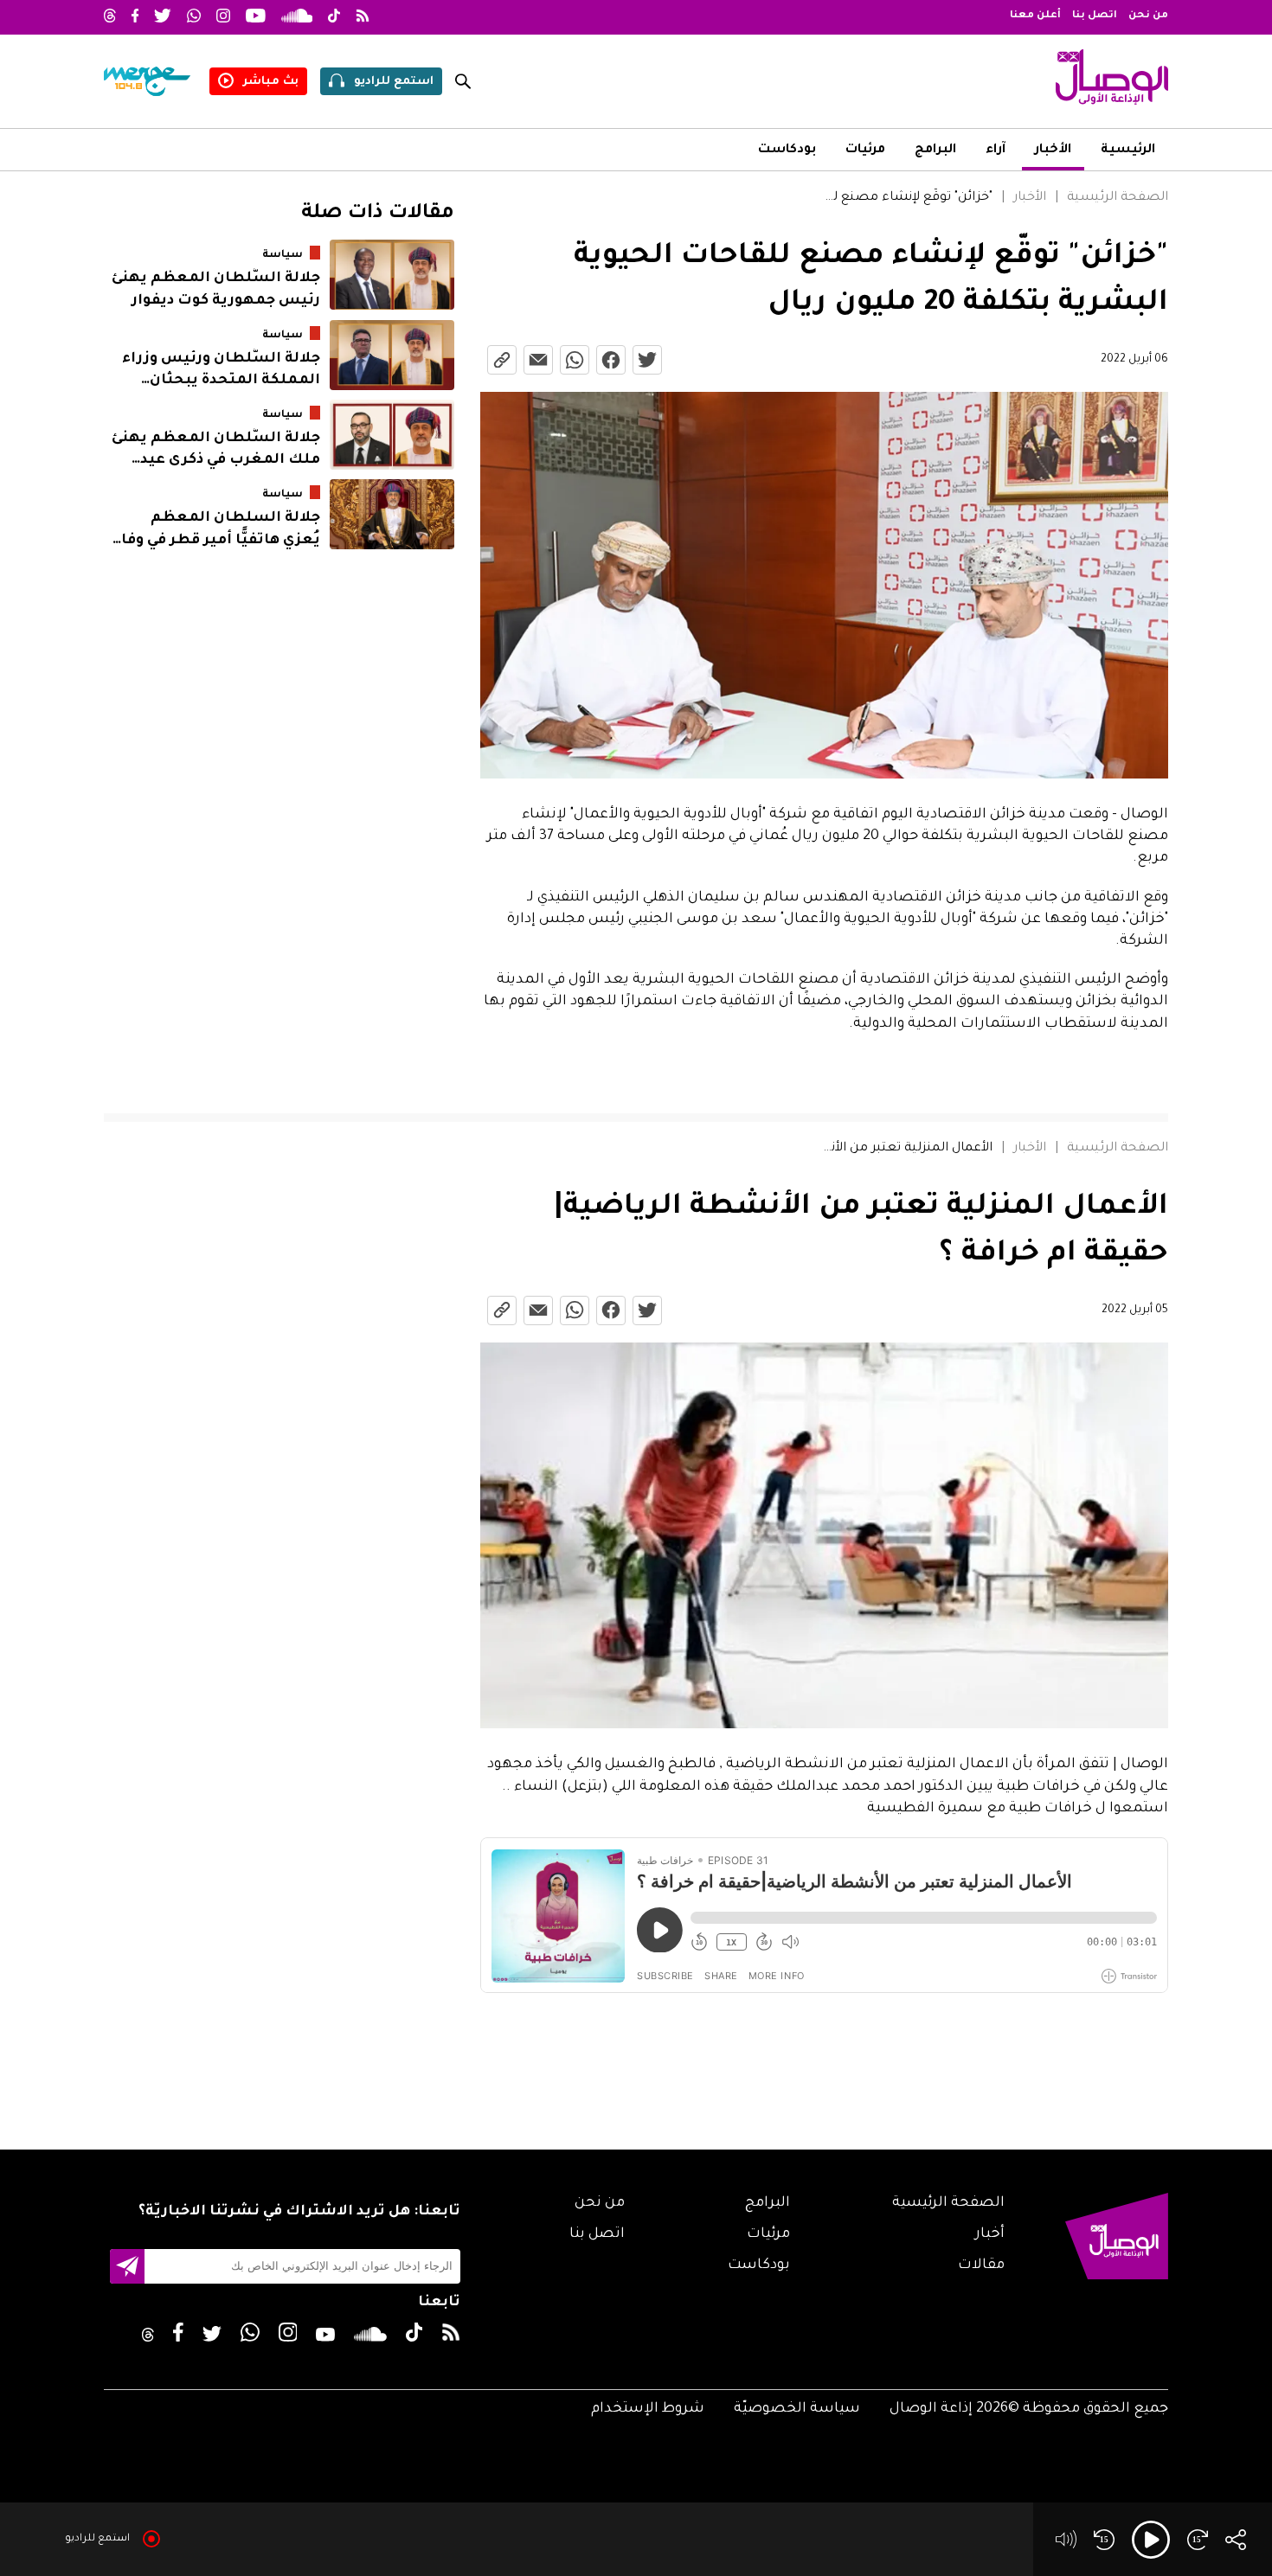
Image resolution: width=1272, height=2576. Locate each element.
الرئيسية (1128, 151)
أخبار (990, 2234)
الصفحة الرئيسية (1118, 198)
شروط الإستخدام (648, 2409)
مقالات (981, 2265)
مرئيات (865, 151)
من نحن (1148, 16)
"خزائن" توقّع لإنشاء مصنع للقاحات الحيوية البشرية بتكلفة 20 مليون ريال (906, 198)
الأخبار (1053, 151)
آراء (996, 151)
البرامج (935, 151)
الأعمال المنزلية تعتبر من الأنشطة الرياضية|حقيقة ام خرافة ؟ (906, 1149)
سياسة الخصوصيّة (797, 2409)
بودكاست (787, 151)
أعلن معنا (1035, 16)
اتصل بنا (1095, 16)
